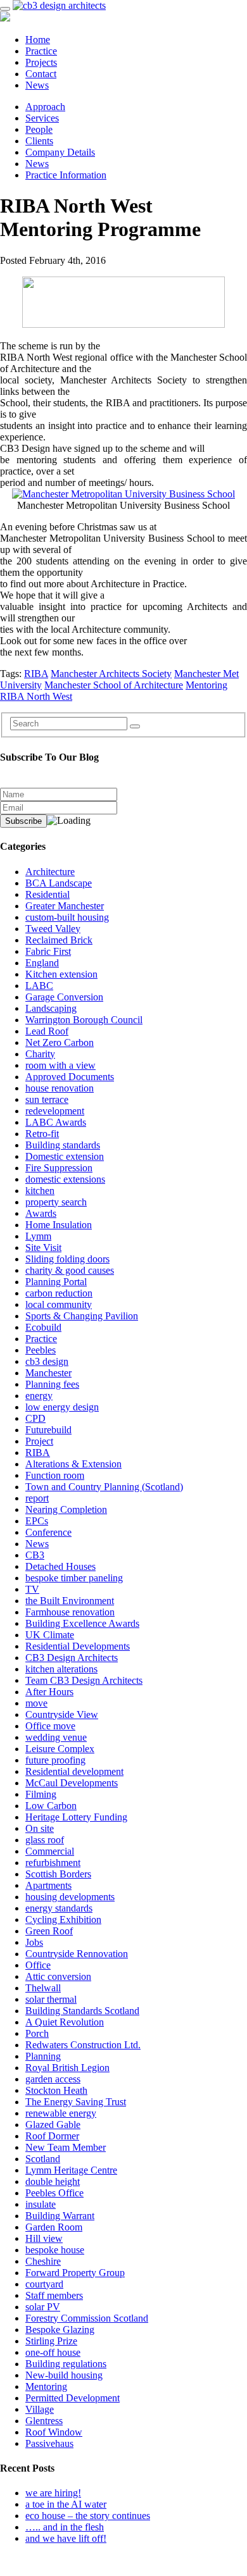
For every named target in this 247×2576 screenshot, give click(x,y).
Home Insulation (59, 1225)
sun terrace (47, 1099)
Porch (37, 2033)
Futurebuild (48, 1430)
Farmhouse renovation (70, 1612)
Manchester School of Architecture (114, 685)
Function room (55, 1475)
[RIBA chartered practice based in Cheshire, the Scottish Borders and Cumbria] (59, 5)
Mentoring (206, 685)
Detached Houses (60, 1566)
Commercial (50, 1851)
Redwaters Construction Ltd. (83, 2045)
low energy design (62, 1407)
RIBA (36, 674)
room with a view (60, 1065)
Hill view (44, 2238)
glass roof (45, 1840)
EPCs (37, 1521)
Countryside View (62, 1714)
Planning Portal (56, 1282)
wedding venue (56, 1737)
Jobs (34, 1942)
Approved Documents (70, 1077)
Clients (39, 141)
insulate (41, 2204)
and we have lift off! (66, 2538)
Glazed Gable (53, 2125)
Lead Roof (47, 1031)
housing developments (70, 1897)
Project (39, 1441)
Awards (41, 1213)
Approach (45, 107)
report (37, 1498)
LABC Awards (56, 1122)
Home (38, 40)
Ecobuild (43, 1327)
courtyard (44, 2284)
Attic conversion (58, 1976)
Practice (41, 51)
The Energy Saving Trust (76, 2102)
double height (53, 2181)
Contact (41, 74)
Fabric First (48, 951)
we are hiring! (53, 2493)
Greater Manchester (65, 906)
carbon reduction (59, 1293)
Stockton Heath (56, 2090)
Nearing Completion (66, 1509)
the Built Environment (70, 1601)
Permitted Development (73, 2398)
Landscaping (51, 1008)
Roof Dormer (52, 2136)
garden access (53, 2079)
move (36, 1703)
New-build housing (64, 2375)
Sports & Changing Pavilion (82, 1316)
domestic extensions (65, 1179)
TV (32, 1589)
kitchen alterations (61, 1669)
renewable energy (61, 2113)
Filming (41, 1794)
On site (40, 1828)
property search (56, 1202)
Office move (50, 1726)
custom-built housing (67, 917)
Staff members (54, 2295)
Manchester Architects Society (111, 674)
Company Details (60, 152)
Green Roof (49, 1931)
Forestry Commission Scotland (87, 2318)
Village (40, 2409)
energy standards (59, 1908)
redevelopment (55, 1111)
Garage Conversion (64, 997)
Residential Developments (78, 1646)
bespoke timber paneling (74, 1578)
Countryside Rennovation (77, 1954)
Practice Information (66, 175)
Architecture (50, 872)
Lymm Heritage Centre (71, 2170)
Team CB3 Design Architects (84, 1680)
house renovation (60, 1088)
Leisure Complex (60, 1749)
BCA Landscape (59, 883)
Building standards (63, 1145)
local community (59, 1304)
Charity (40, 1054)
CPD (35, 1418)
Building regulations (66, 2364)
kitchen (40, 1191)
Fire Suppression (59, 1168)
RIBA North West (36, 696)
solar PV (43, 2307)
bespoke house (55, 2250)
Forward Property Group (75, 2273)
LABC (39, 986)
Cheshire (43, 2261)
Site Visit (43, 1248)
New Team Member (66, 2147)
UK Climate (50, 1635)
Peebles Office (54, 2193)
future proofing (55, 1760)
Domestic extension (65, 1156)
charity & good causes (70, 1270)
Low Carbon (51, 1806)
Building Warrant (60, 2216)
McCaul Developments (72, 1783)
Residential (47, 894)
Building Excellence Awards (82, 1623)
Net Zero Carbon (60, 1042)
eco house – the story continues (88, 2516)
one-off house (53, 2352)
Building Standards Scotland (82, 2011)
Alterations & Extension (73, 1464)
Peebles (41, 1350)
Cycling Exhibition (63, 1920)
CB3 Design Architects (72, 1658)
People (39, 129)
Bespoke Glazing (60, 2330)
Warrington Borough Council (84, 1020)
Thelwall (43, 1988)
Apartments (48, 1885)
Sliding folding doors (67, 1259)
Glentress (44, 2421)
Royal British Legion (67, 2068)
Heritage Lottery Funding (76, 1817)
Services (42, 118)
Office (38, 1965)
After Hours (49, 1692)
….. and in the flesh (65, 2527)
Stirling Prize (51, 2341)
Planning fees (52, 1384)
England (42, 963)
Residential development (74, 1771)
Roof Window (54, 2432)
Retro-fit (42, 1134)
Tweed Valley (53, 929)
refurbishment (53, 1863)
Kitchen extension (61, 974)
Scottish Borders (58, 1874)
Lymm (38, 1236)
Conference (48, 1532)
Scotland (43, 2159)
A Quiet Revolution (65, 2022)
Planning (43, 2056)
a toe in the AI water (66, 2504)
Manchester (48, 1373)
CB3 (35, 1555)
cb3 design (47, 1361)
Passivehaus (49, 2443)
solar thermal (51, 1999)
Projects (41, 62)
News (37, 85)
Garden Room (54, 2227)
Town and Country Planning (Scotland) (104, 1487)
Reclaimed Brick (59, 940)
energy (39, 1396)
